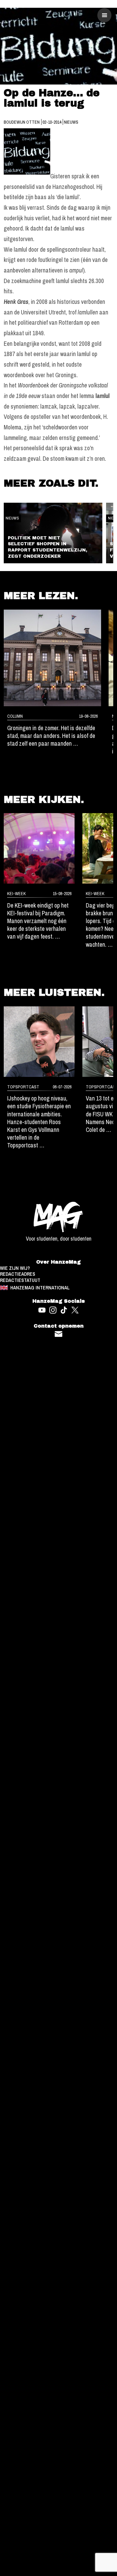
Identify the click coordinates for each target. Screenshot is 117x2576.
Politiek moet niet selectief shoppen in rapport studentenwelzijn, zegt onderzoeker (48, 547)
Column (15, 716)
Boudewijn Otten (22, 122)
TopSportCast (23, 1087)
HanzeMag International (40, 1288)
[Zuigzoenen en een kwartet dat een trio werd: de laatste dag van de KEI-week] (39, 848)
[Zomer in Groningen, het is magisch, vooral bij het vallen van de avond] (52, 658)
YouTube (42, 1310)
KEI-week (17, 893)
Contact (58, 1334)
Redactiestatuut (20, 1280)
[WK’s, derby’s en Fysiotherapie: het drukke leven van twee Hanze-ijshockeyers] (39, 1042)
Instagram (53, 1310)
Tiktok (64, 1310)
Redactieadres (18, 1274)
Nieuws (71, 122)
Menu (105, 15)
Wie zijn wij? (15, 1268)
